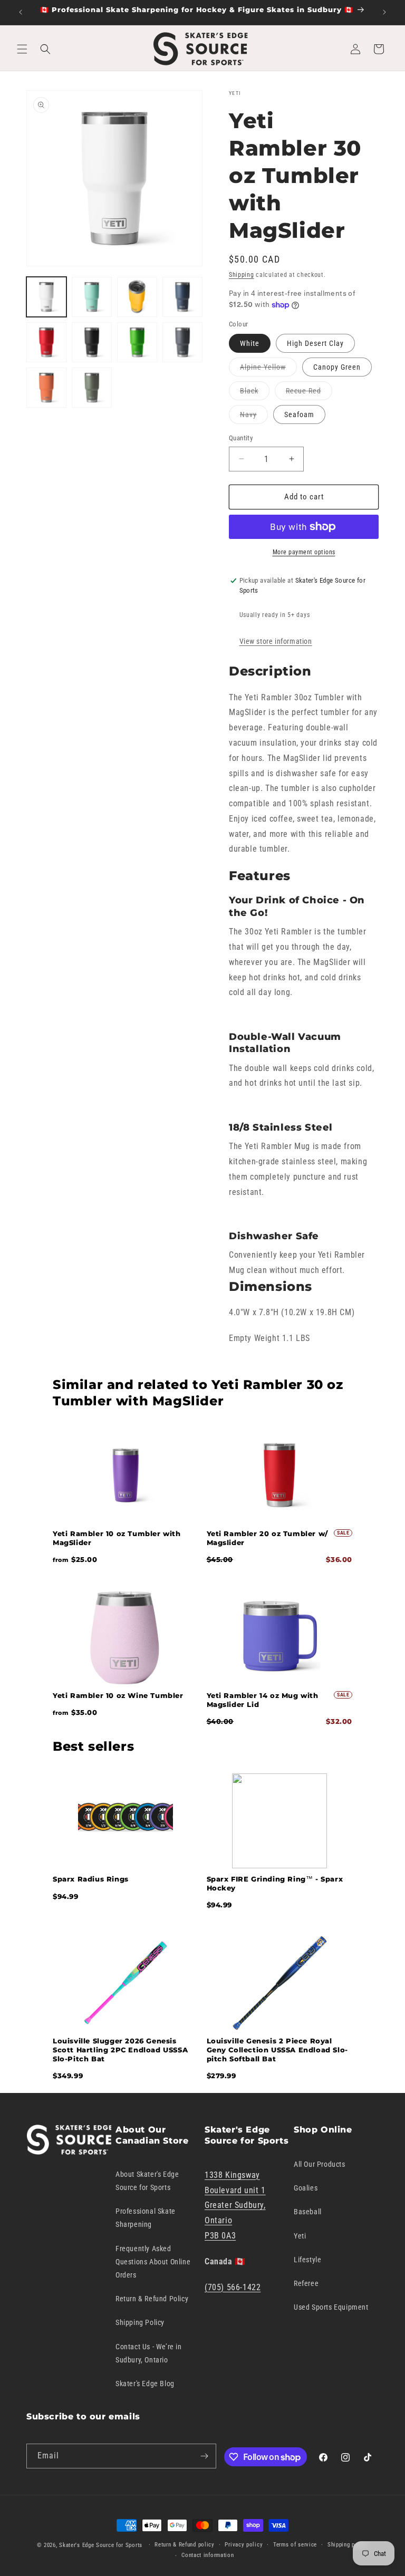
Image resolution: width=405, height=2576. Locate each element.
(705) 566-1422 (233, 2287)
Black (255, 393)
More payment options (304, 552)
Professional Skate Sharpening (146, 2218)
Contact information (208, 2555)
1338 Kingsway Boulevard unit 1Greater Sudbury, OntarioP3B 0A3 (235, 2205)
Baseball (308, 2212)
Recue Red (309, 393)
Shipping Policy (140, 2322)
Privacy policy (244, 2545)
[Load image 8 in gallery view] (182, 342)
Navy (254, 417)
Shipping (242, 275)
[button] (22, 49)
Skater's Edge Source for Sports (101, 2545)
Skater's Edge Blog (145, 2384)
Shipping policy (348, 2545)
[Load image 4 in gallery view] (182, 297)
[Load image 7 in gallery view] (137, 342)
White (250, 343)
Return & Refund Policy (152, 2299)
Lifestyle (307, 2260)
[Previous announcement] (21, 12)
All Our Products (320, 2164)
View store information (276, 641)
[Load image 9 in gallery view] (46, 388)
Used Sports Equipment (331, 2307)
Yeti (300, 2236)
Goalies (306, 2188)
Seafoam (299, 414)
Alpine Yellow (268, 369)
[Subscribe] (204, 2456)
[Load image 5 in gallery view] (46, 342)
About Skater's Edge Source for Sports (147, 2181)
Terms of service (295, 2545)
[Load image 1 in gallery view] (46, 297)
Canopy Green (337, 367)
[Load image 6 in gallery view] (92, 342)
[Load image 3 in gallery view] (137, 297)
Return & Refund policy (184, 2545)
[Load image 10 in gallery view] (92, 388)
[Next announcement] (384, 12)
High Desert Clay (315, 343)
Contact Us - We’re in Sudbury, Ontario (149, 2353)
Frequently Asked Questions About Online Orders (153, 2262)
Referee (306, 2283)
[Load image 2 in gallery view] (92, 297)
